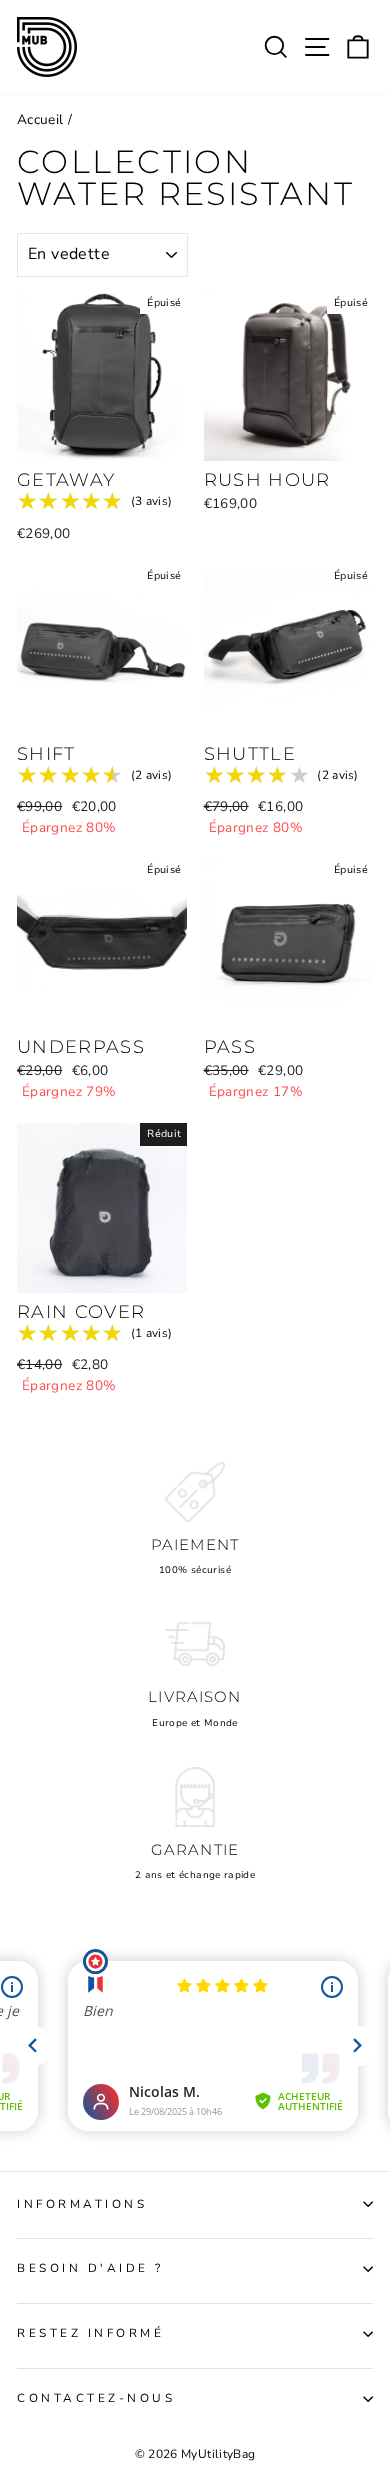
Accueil (40, 119)
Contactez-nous (96, 2398)
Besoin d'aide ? (90, 2268)
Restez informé (90, 2333)
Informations (82, 2204)
